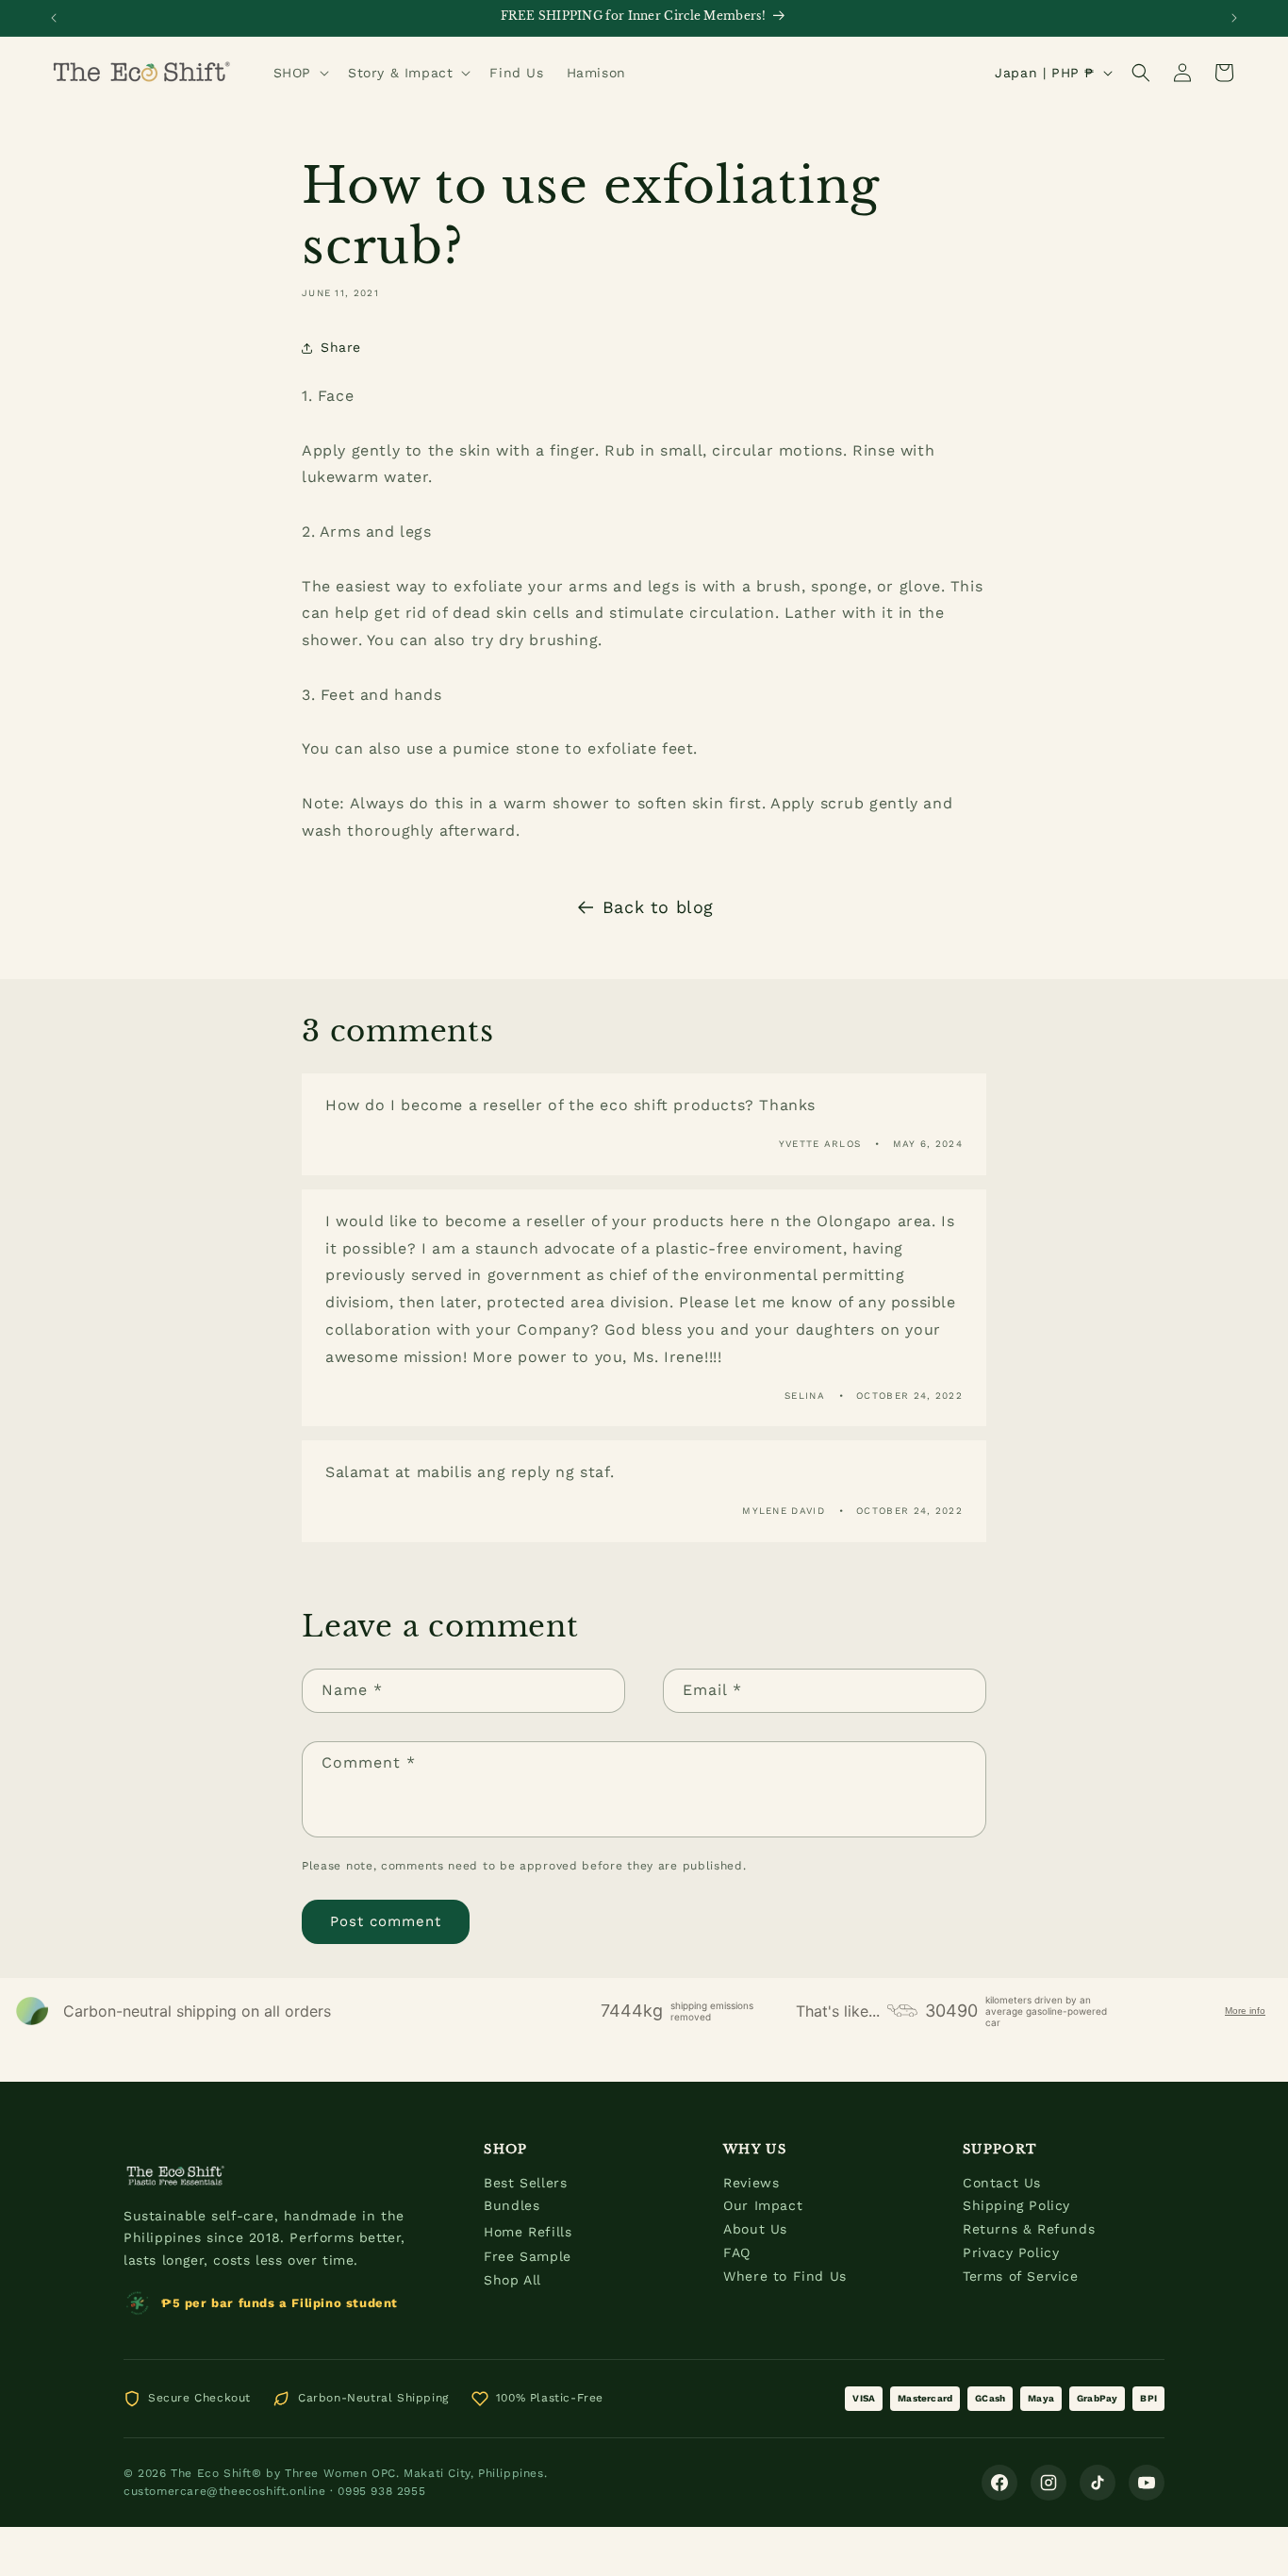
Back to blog (658, 907)
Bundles (512, 2205)
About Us (755, 2229)
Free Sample (528, 2256)
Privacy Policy (1011, 2252)
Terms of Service (1021, 2276)
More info (1245, 2011)
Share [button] (341, 347)
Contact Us (1002, 2183)
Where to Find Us (785, 2276)
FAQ (737, 2252)
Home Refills (528, 2232)
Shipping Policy (1016, 2205)
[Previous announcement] (54, 18)
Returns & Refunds (1029, 2229)
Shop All (512, 2280)
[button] (299, 73)
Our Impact (763, 2205)
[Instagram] (1049, 2483)
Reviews (751, 2183)
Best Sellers (525, 2183)
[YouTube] (1147, 2483)
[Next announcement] (1234, 18)
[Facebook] (999, 2483)
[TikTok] (1098, 2483)
